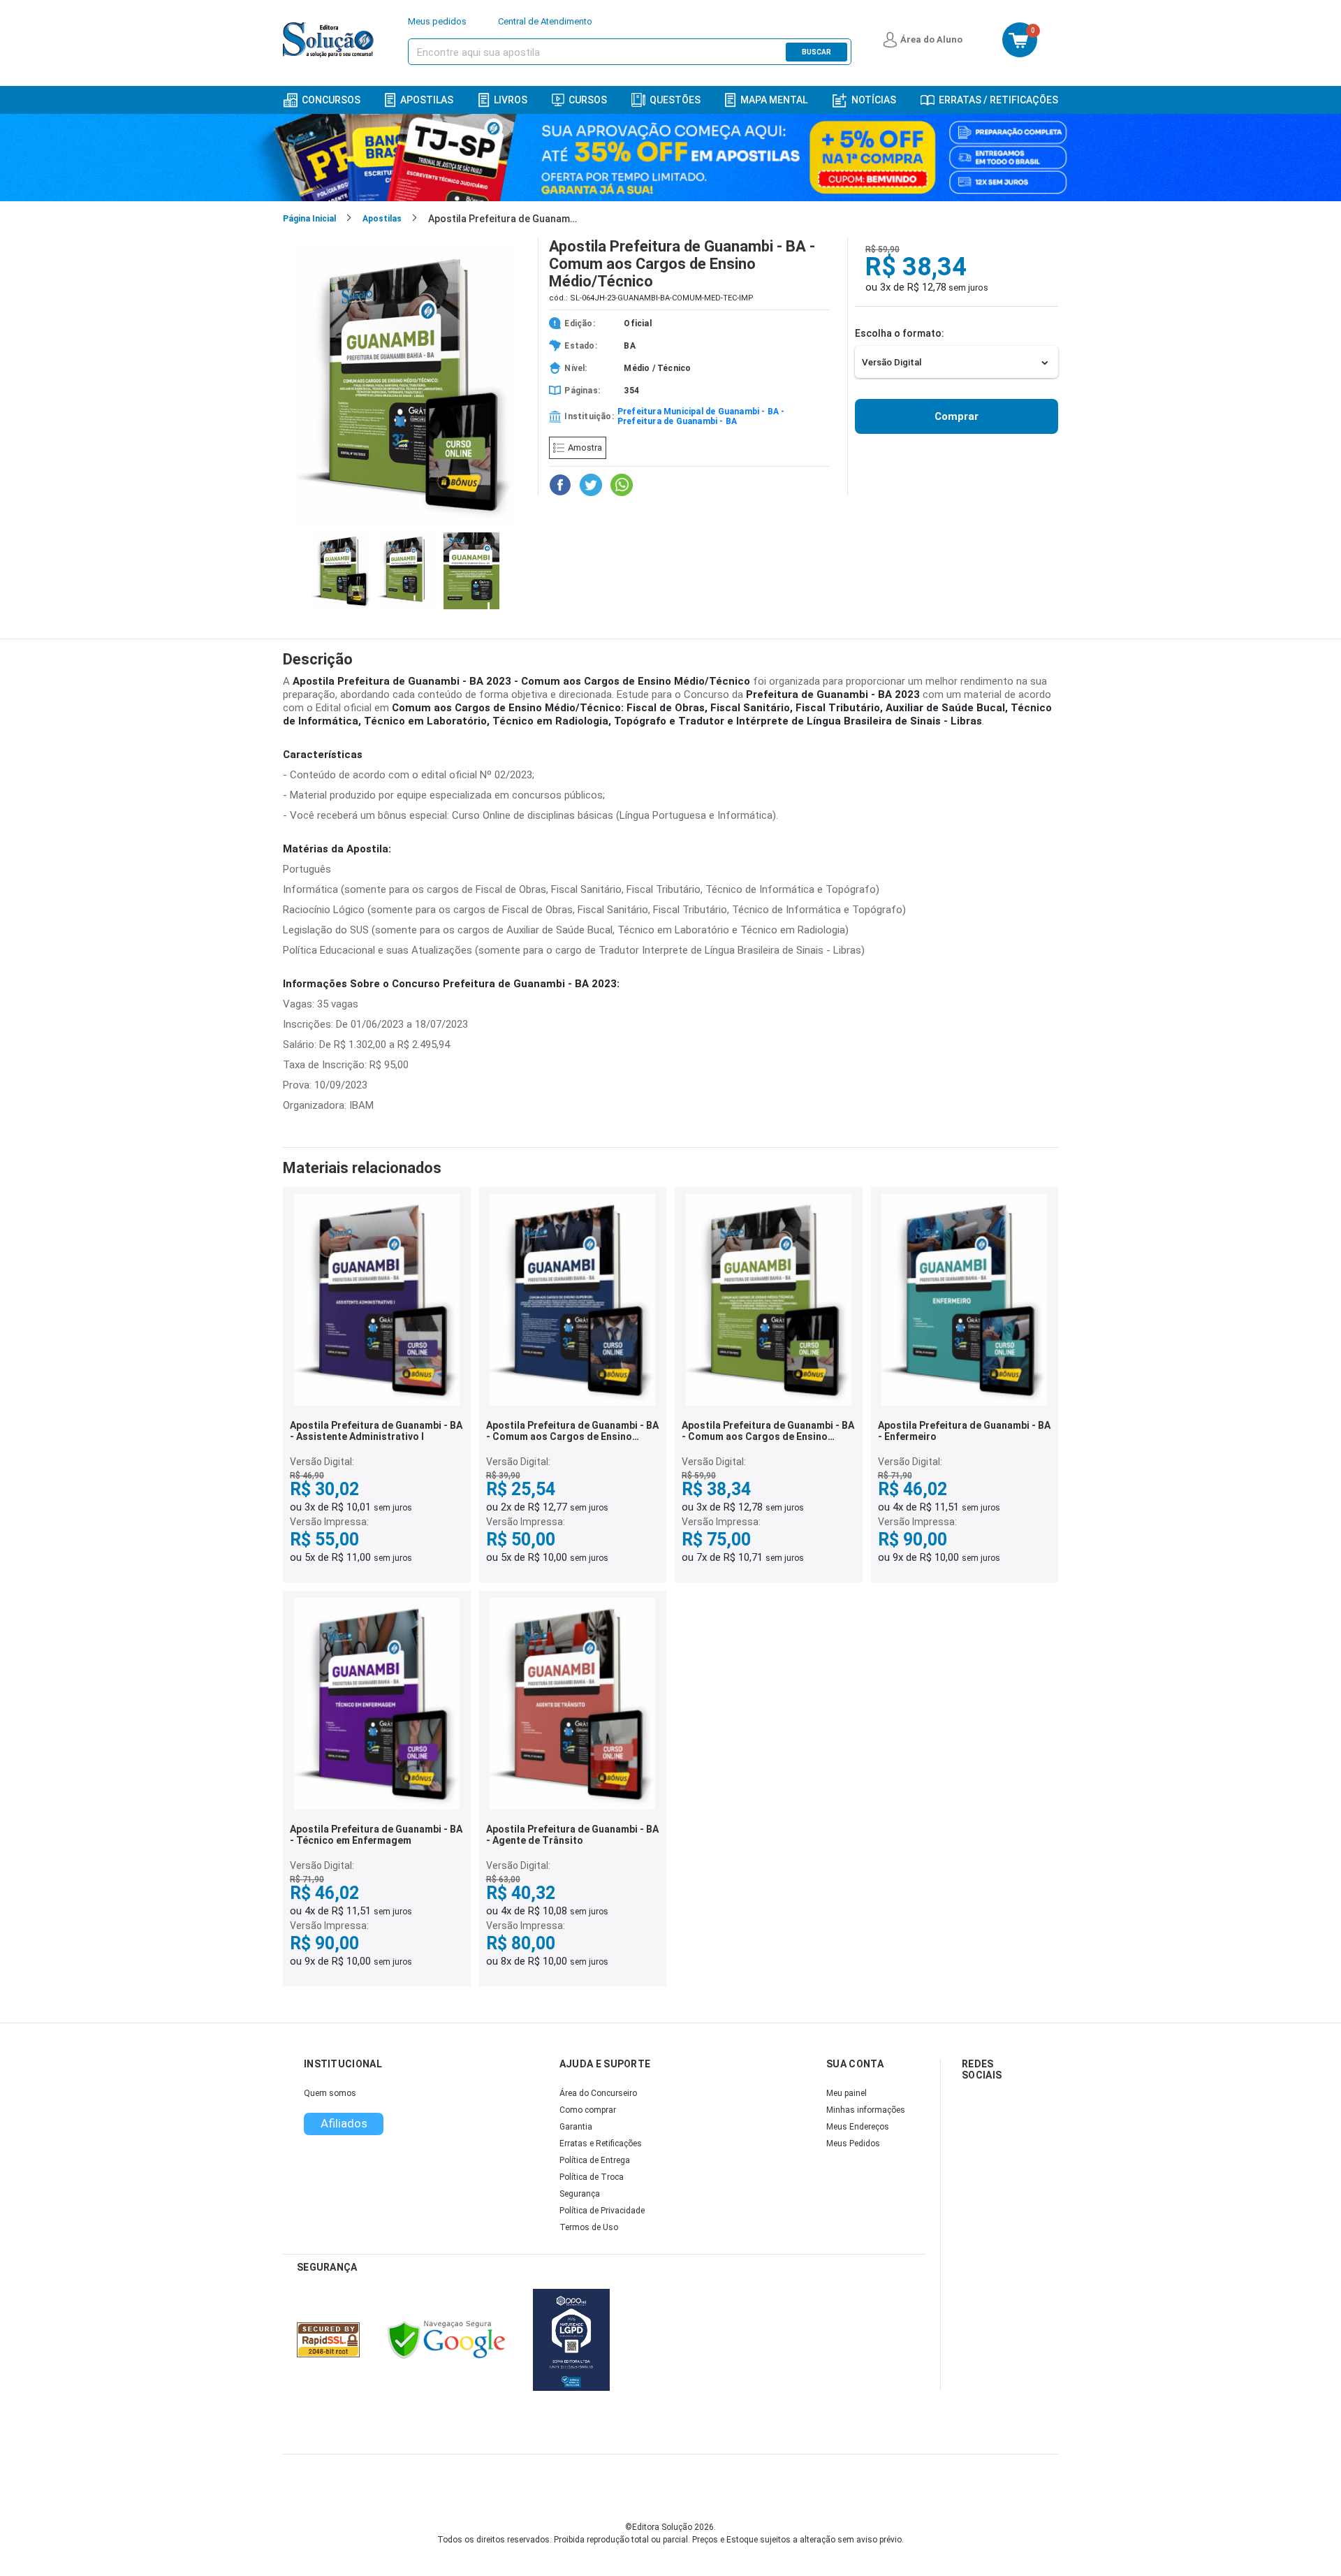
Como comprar (588, 2110)
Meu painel (847, 2093)
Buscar (816, 52)
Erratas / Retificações (998, 100)
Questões (675, 100)
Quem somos (330, 2093)
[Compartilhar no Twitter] (591, 485)
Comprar (957, 416)
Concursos (331, 100)
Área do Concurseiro (598, 2093)
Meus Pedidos (853, 2144)
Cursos (588, 100)
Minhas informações (866, 2110)
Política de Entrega (595, 2160)
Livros (511, 100)
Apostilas (427, 100)
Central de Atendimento (545, 21)
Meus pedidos (437, 21)
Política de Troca (592, 2177)
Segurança (580, 2194)
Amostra (585, 447)
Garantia (576, 2127)
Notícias (874, 100)
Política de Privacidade (602, 2211)
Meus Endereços (858, 2127)
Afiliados (344, 2123)
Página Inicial (309, 219)
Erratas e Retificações (601, 2144)
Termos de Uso (589, 2227)
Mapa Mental (774, 100)
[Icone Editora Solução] (330, 40)
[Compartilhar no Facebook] (560, 485)
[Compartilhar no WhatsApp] (622, 485)
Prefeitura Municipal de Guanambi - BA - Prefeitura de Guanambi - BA (701, 416)
